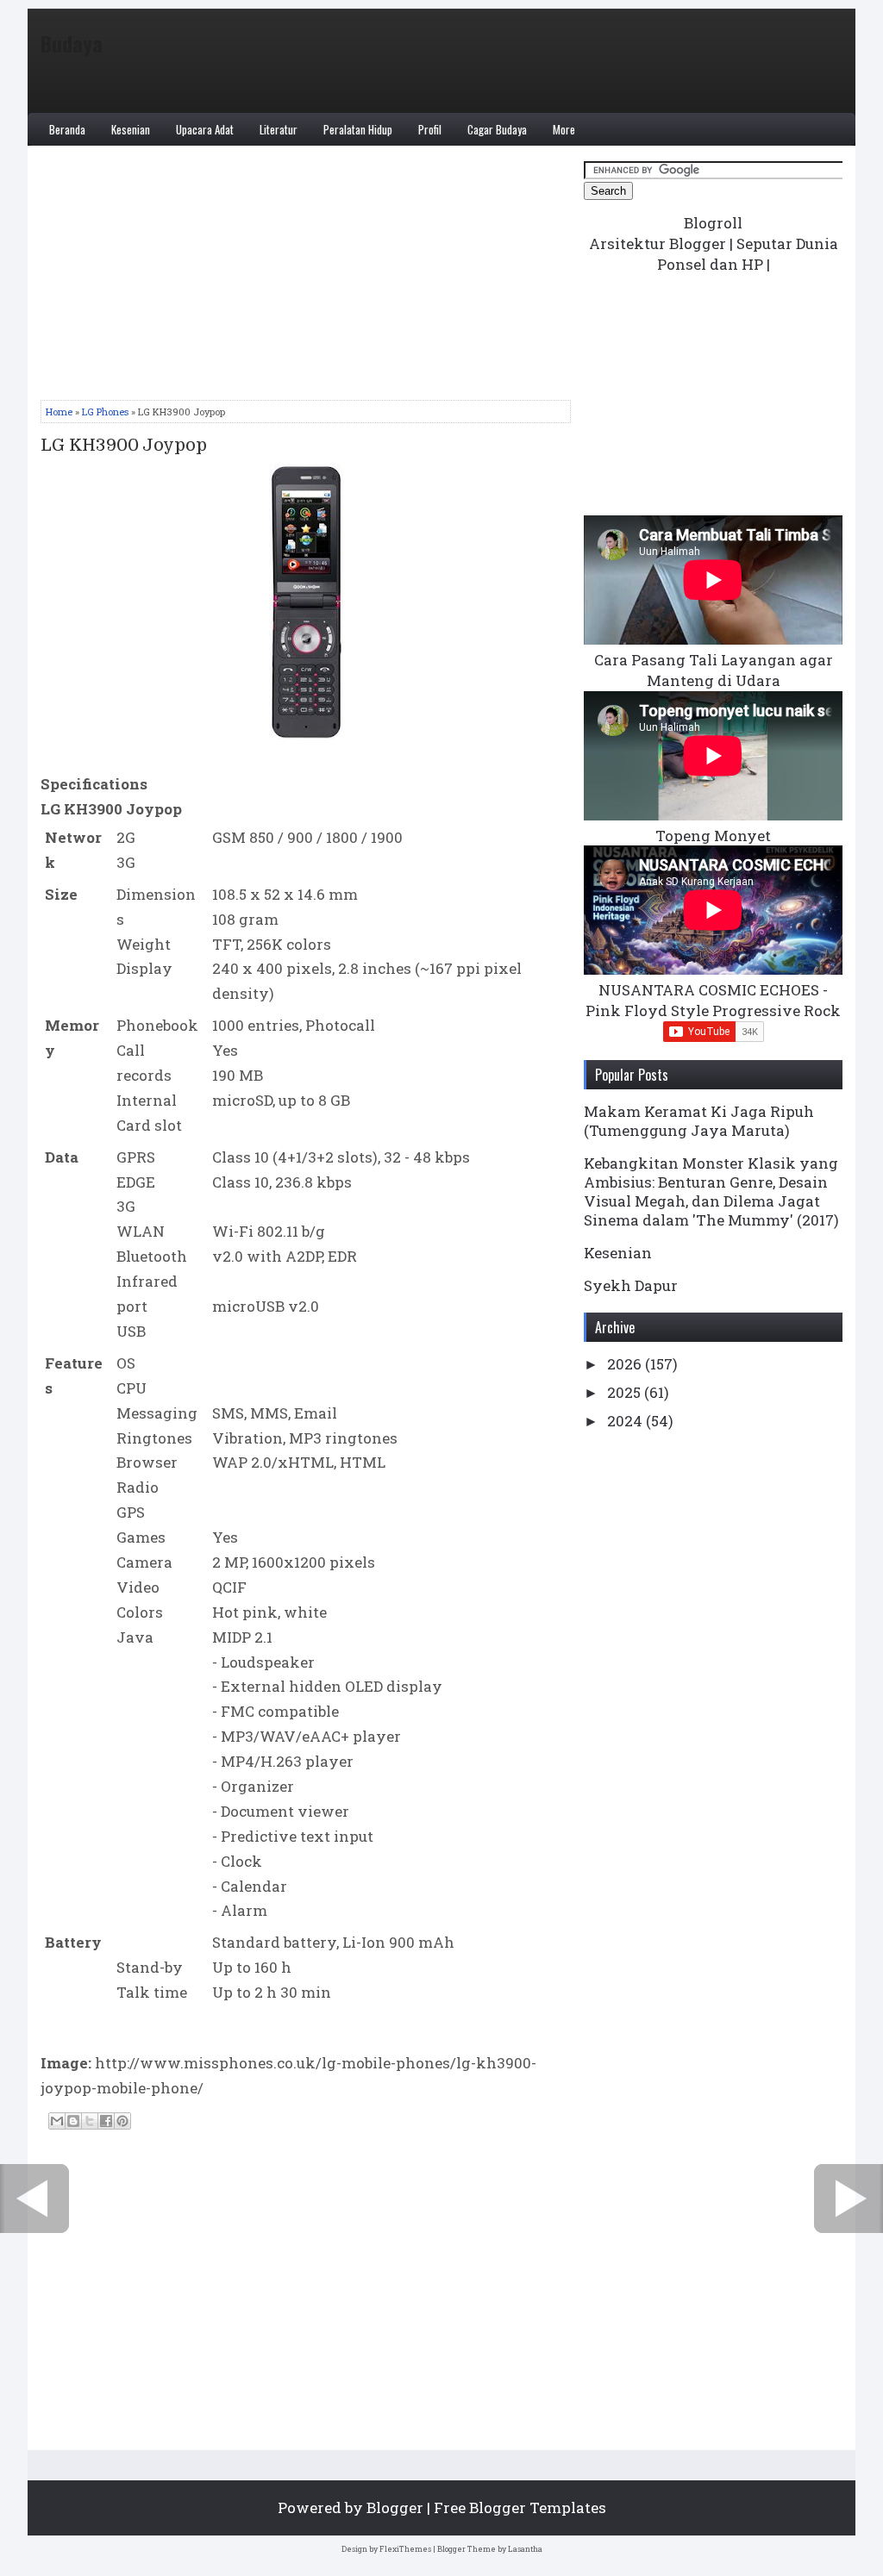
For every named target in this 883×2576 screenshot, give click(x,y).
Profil (430, 129)
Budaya (72, 43)
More (564, 129)
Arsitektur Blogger (658, 243)
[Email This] (57, 2121)
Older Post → (849, 2199)
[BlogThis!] (73, 2121)
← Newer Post (34, 2199)
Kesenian (131, 129)
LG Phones (105, 412)
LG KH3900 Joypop (124, 446)
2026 (626, 1364)
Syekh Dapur (631, 1285)
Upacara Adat (205, 129)
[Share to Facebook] (106, 2121)
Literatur (279, 129)
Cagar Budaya (497, 129)
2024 (626, 1421)
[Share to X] (90, 2121)
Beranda (67, 129)
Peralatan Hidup (358, 129)
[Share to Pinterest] (122, 2121)
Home (59, 412)
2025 (626, 1392)
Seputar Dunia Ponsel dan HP (748, 254)
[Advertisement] (306, 279)
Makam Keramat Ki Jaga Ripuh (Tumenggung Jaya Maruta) (699, 1121)
